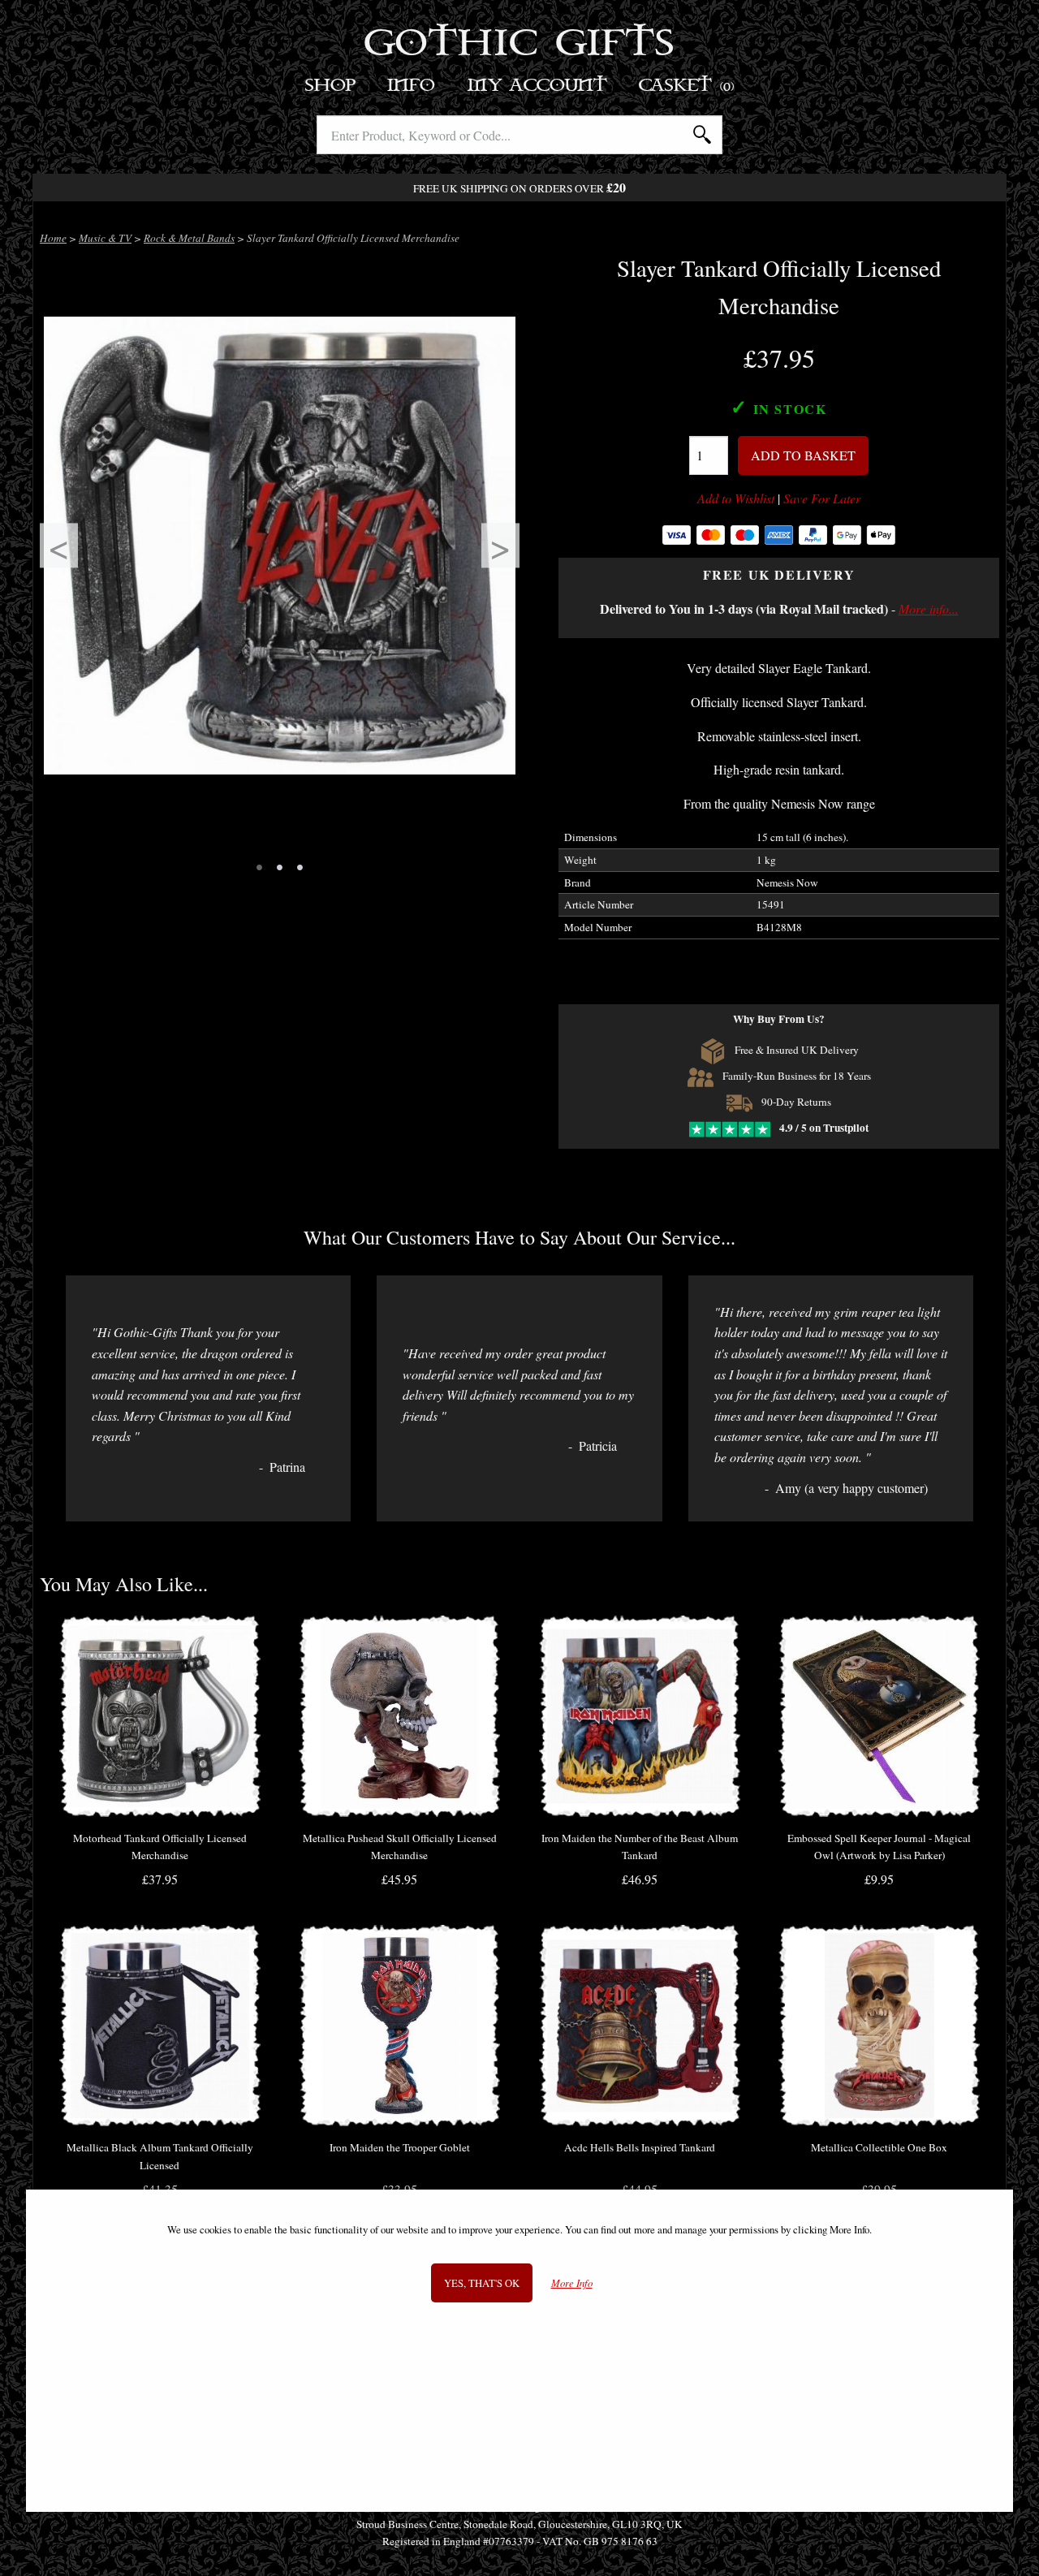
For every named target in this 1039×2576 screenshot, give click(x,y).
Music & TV (105, 238)
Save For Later (822, 498)
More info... (929, 608)
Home (53, 238)
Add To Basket (803, 455)
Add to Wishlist (736, 498)
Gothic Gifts (520, 45)
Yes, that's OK (482, 2283)
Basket (687, 86)
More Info (572, 2283)
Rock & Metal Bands (189, 238)
